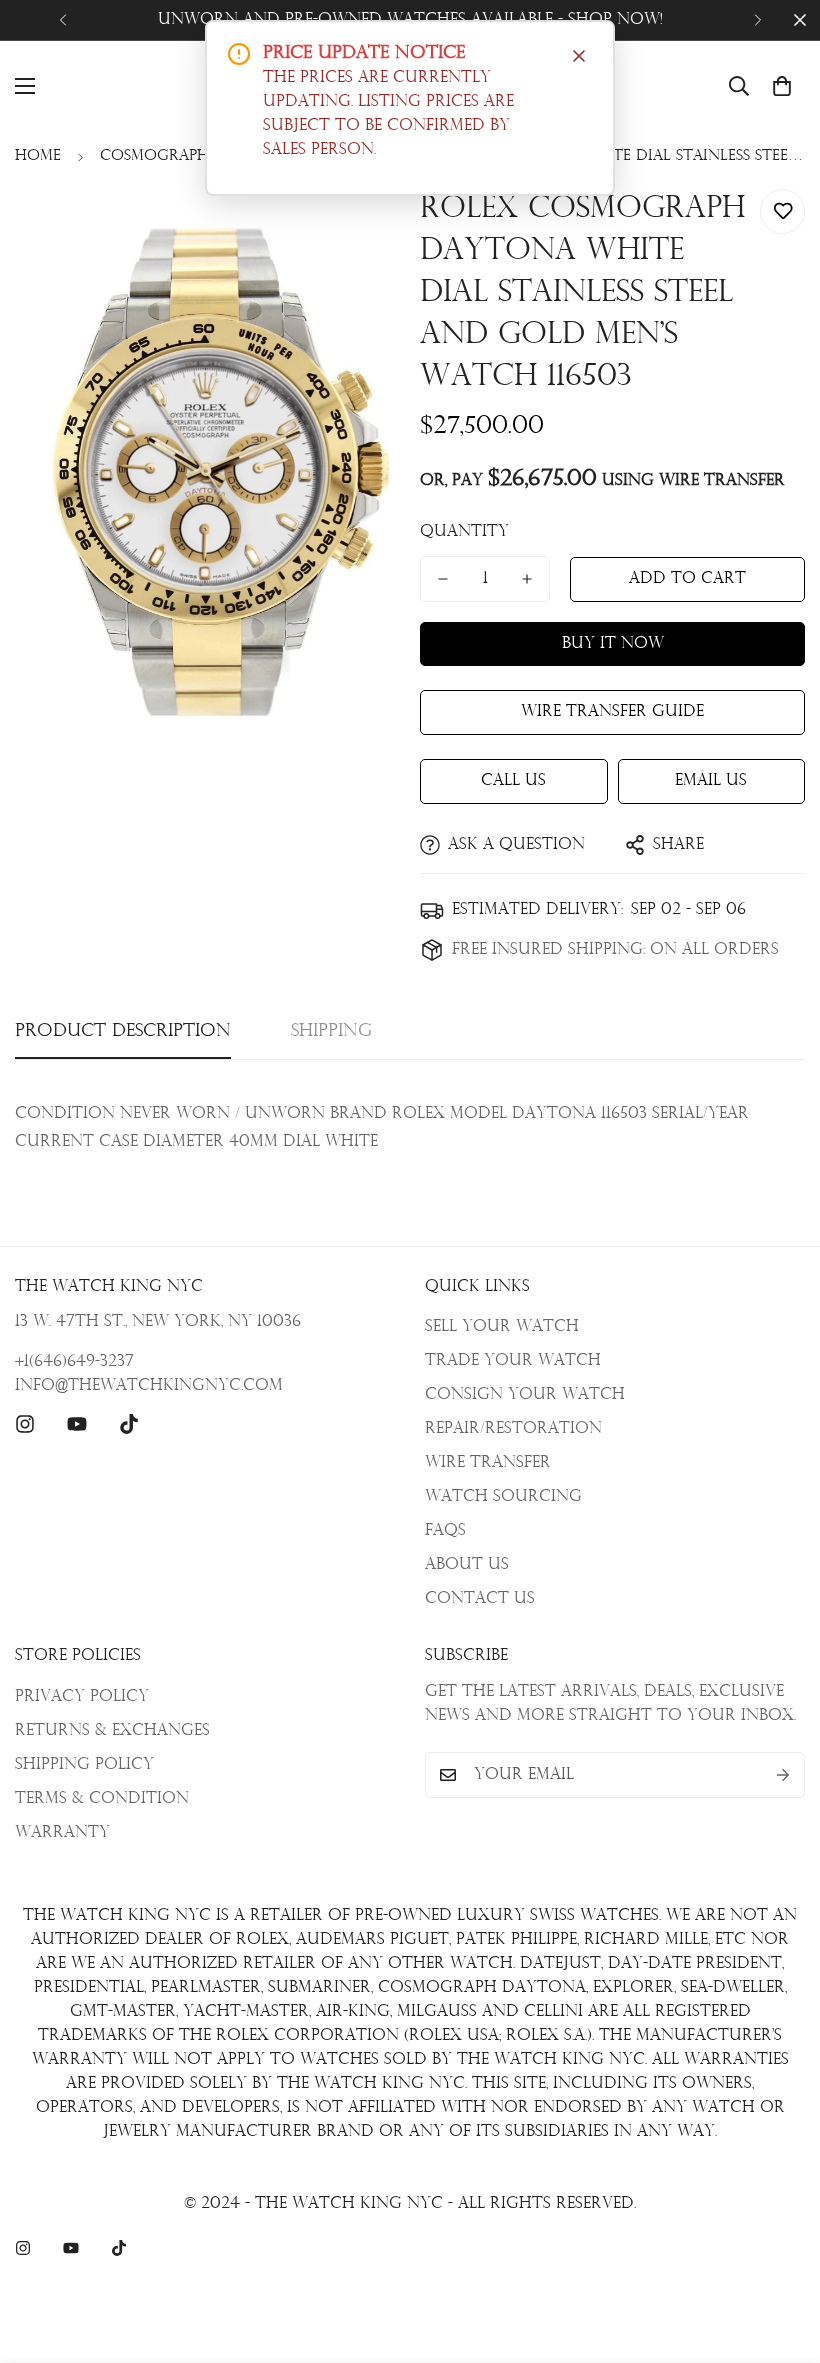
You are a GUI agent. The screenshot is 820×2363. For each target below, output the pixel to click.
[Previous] (62, 20)
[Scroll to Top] (781, 2254)
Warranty (62, 1833)
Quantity (464, 532)
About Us (467, 1565)
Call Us (513, 781)
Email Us (711, 781)
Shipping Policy (84, 1765)
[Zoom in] (357, 226)
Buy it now (613, 644)
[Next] (757, 20)
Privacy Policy (82, 1697)
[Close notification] (579, 56)
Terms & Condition (102, 1799)
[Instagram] (25, 1424)
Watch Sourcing (503, 1497)
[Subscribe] (783, 1775)
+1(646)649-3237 (74, 1362)
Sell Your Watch (502, 1327)
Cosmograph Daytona (195, 156)
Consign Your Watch (525, 1395)
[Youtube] (77, 1424)
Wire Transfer (488, 1463)
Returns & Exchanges (112, 1731)
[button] (782, 86)
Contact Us (480, 1599)
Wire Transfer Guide (612, 712)
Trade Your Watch (513, 1361)
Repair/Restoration (513, 1429)
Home (38, 156)
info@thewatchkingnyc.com (149, 1386)
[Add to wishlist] (782, 211)
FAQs (445, 1531)
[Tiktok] (129, 1424)
